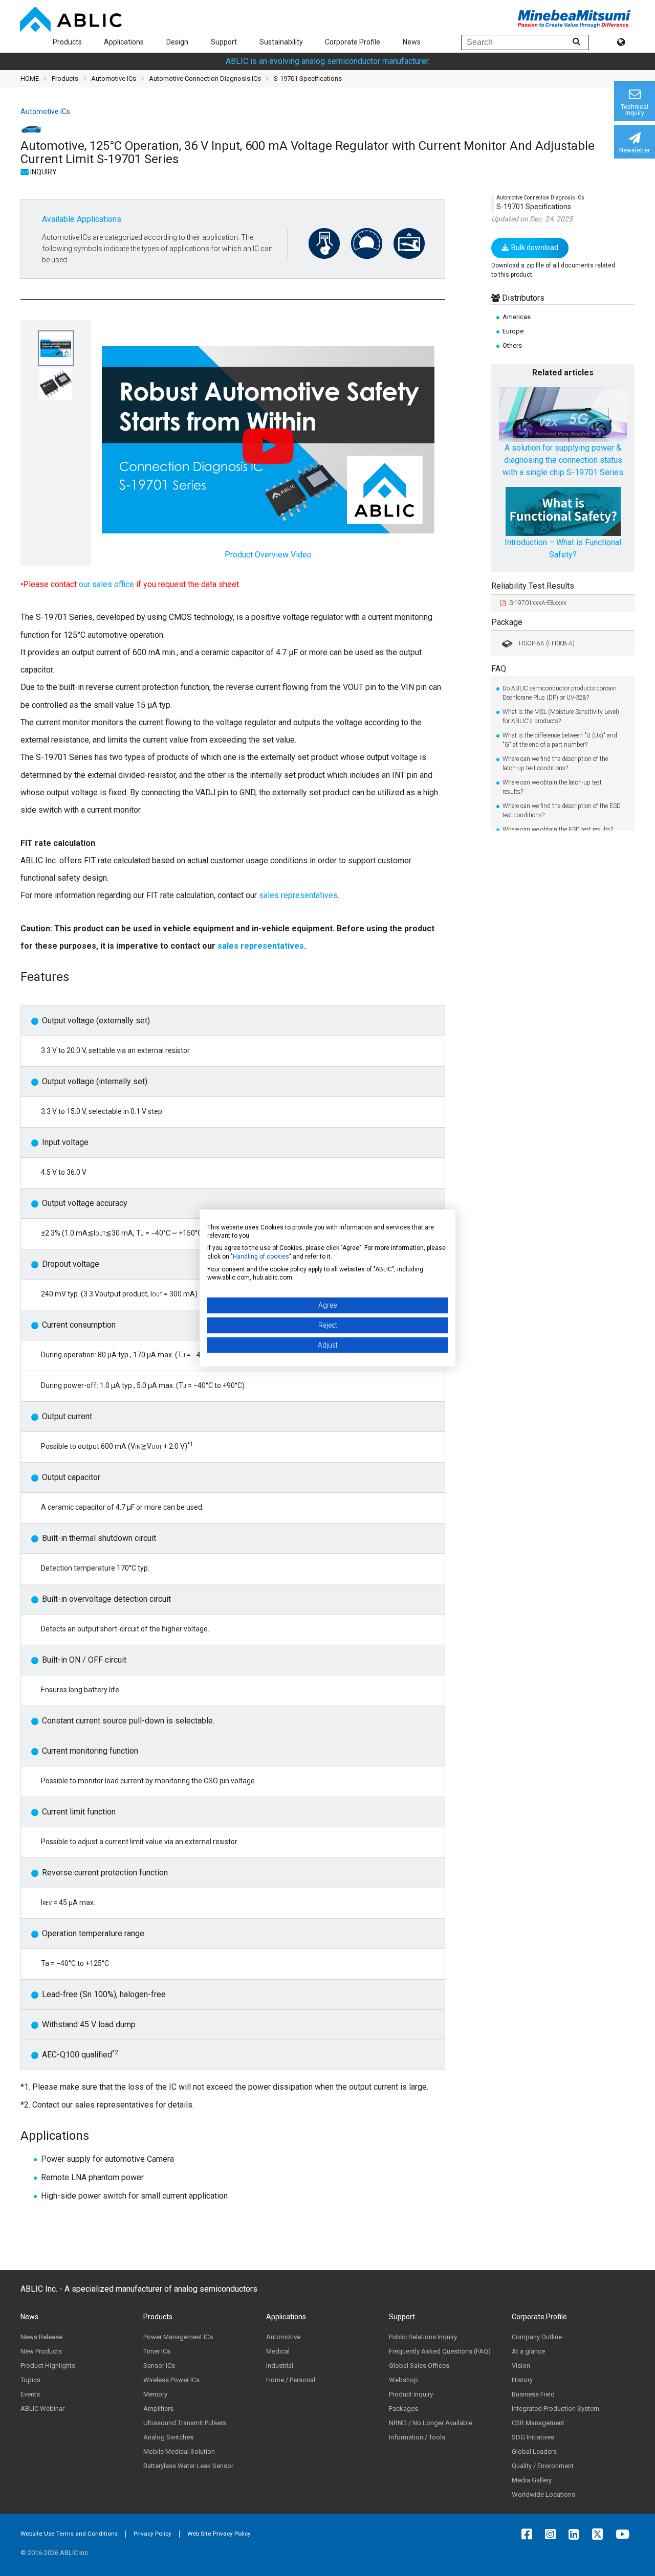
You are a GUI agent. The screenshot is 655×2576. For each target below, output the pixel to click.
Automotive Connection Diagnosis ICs (205, 79)
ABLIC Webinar (42, 2409)
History (522, 2380)
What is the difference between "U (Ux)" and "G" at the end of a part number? (560, 740)
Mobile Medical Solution (179, 2451)
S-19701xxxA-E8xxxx (538, 602)
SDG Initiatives (533, 2437)
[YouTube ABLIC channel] (625, 2534)
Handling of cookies (261, 1257)
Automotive (283, 2337)
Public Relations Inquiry (423, 2337)
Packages (403, 2409)
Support (224, 42)
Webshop (403, 2380)
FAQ (499, 669)
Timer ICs (157, 2351)
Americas (517, 316)
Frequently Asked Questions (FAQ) (440, 2351)
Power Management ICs (178, 2337)
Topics (30, 2380)
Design (177, 42)
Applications (124, 42)
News (412, 42)
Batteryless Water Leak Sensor (188, 2466)
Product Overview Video (268, 555)
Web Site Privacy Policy (219, 2534)
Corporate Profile (353, 42)
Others (512, 345)
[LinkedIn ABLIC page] (576, 2534)
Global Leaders (534, 2451)
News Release (41, 2337)
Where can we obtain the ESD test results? (558, 830)
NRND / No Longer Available (431, 2423)
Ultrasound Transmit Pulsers (185, 2423)
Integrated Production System (555, 2409)
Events (30, 2394)
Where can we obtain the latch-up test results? (552, 787)
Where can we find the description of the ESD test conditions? (562, 811)
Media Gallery (532, 2480)
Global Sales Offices (419, 2366)
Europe (513, 331)
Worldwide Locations (543, 2494)
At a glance (528, 2351)
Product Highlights (48, 2366)
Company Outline (537, 2337)
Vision (521, 2366)
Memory (155, 2394)
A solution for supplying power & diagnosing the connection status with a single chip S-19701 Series (563, 460)
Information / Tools (417, 2437)
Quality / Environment (543, 2466)
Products (67, 42)
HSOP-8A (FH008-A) (547, 643)
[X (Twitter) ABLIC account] (600, 2534)
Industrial (280, 2366)
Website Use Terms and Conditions (69, 2534)
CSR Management (538, 2423)
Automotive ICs (114, 79)
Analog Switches (168, 2437)
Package (507, 622)
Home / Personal (291, 2380)
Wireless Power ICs (171, 2380)
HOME (30, 79)
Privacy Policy (152, 2534)
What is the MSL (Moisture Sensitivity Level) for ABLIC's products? (561, 716)
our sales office (106, 584)
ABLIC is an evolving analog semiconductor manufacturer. (328, 61)
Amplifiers (158, 2409)
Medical (278, 2351)
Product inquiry (411, 2394)
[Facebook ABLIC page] (529, 2534)
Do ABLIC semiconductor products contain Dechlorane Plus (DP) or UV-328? (560, 693)
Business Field (533, 2394)
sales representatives (298, 895)
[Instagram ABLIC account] (553, 2534)
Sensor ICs (159, 2366)
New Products (41, 2351)
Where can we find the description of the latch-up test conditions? (555, 764)
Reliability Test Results (533, 585)
